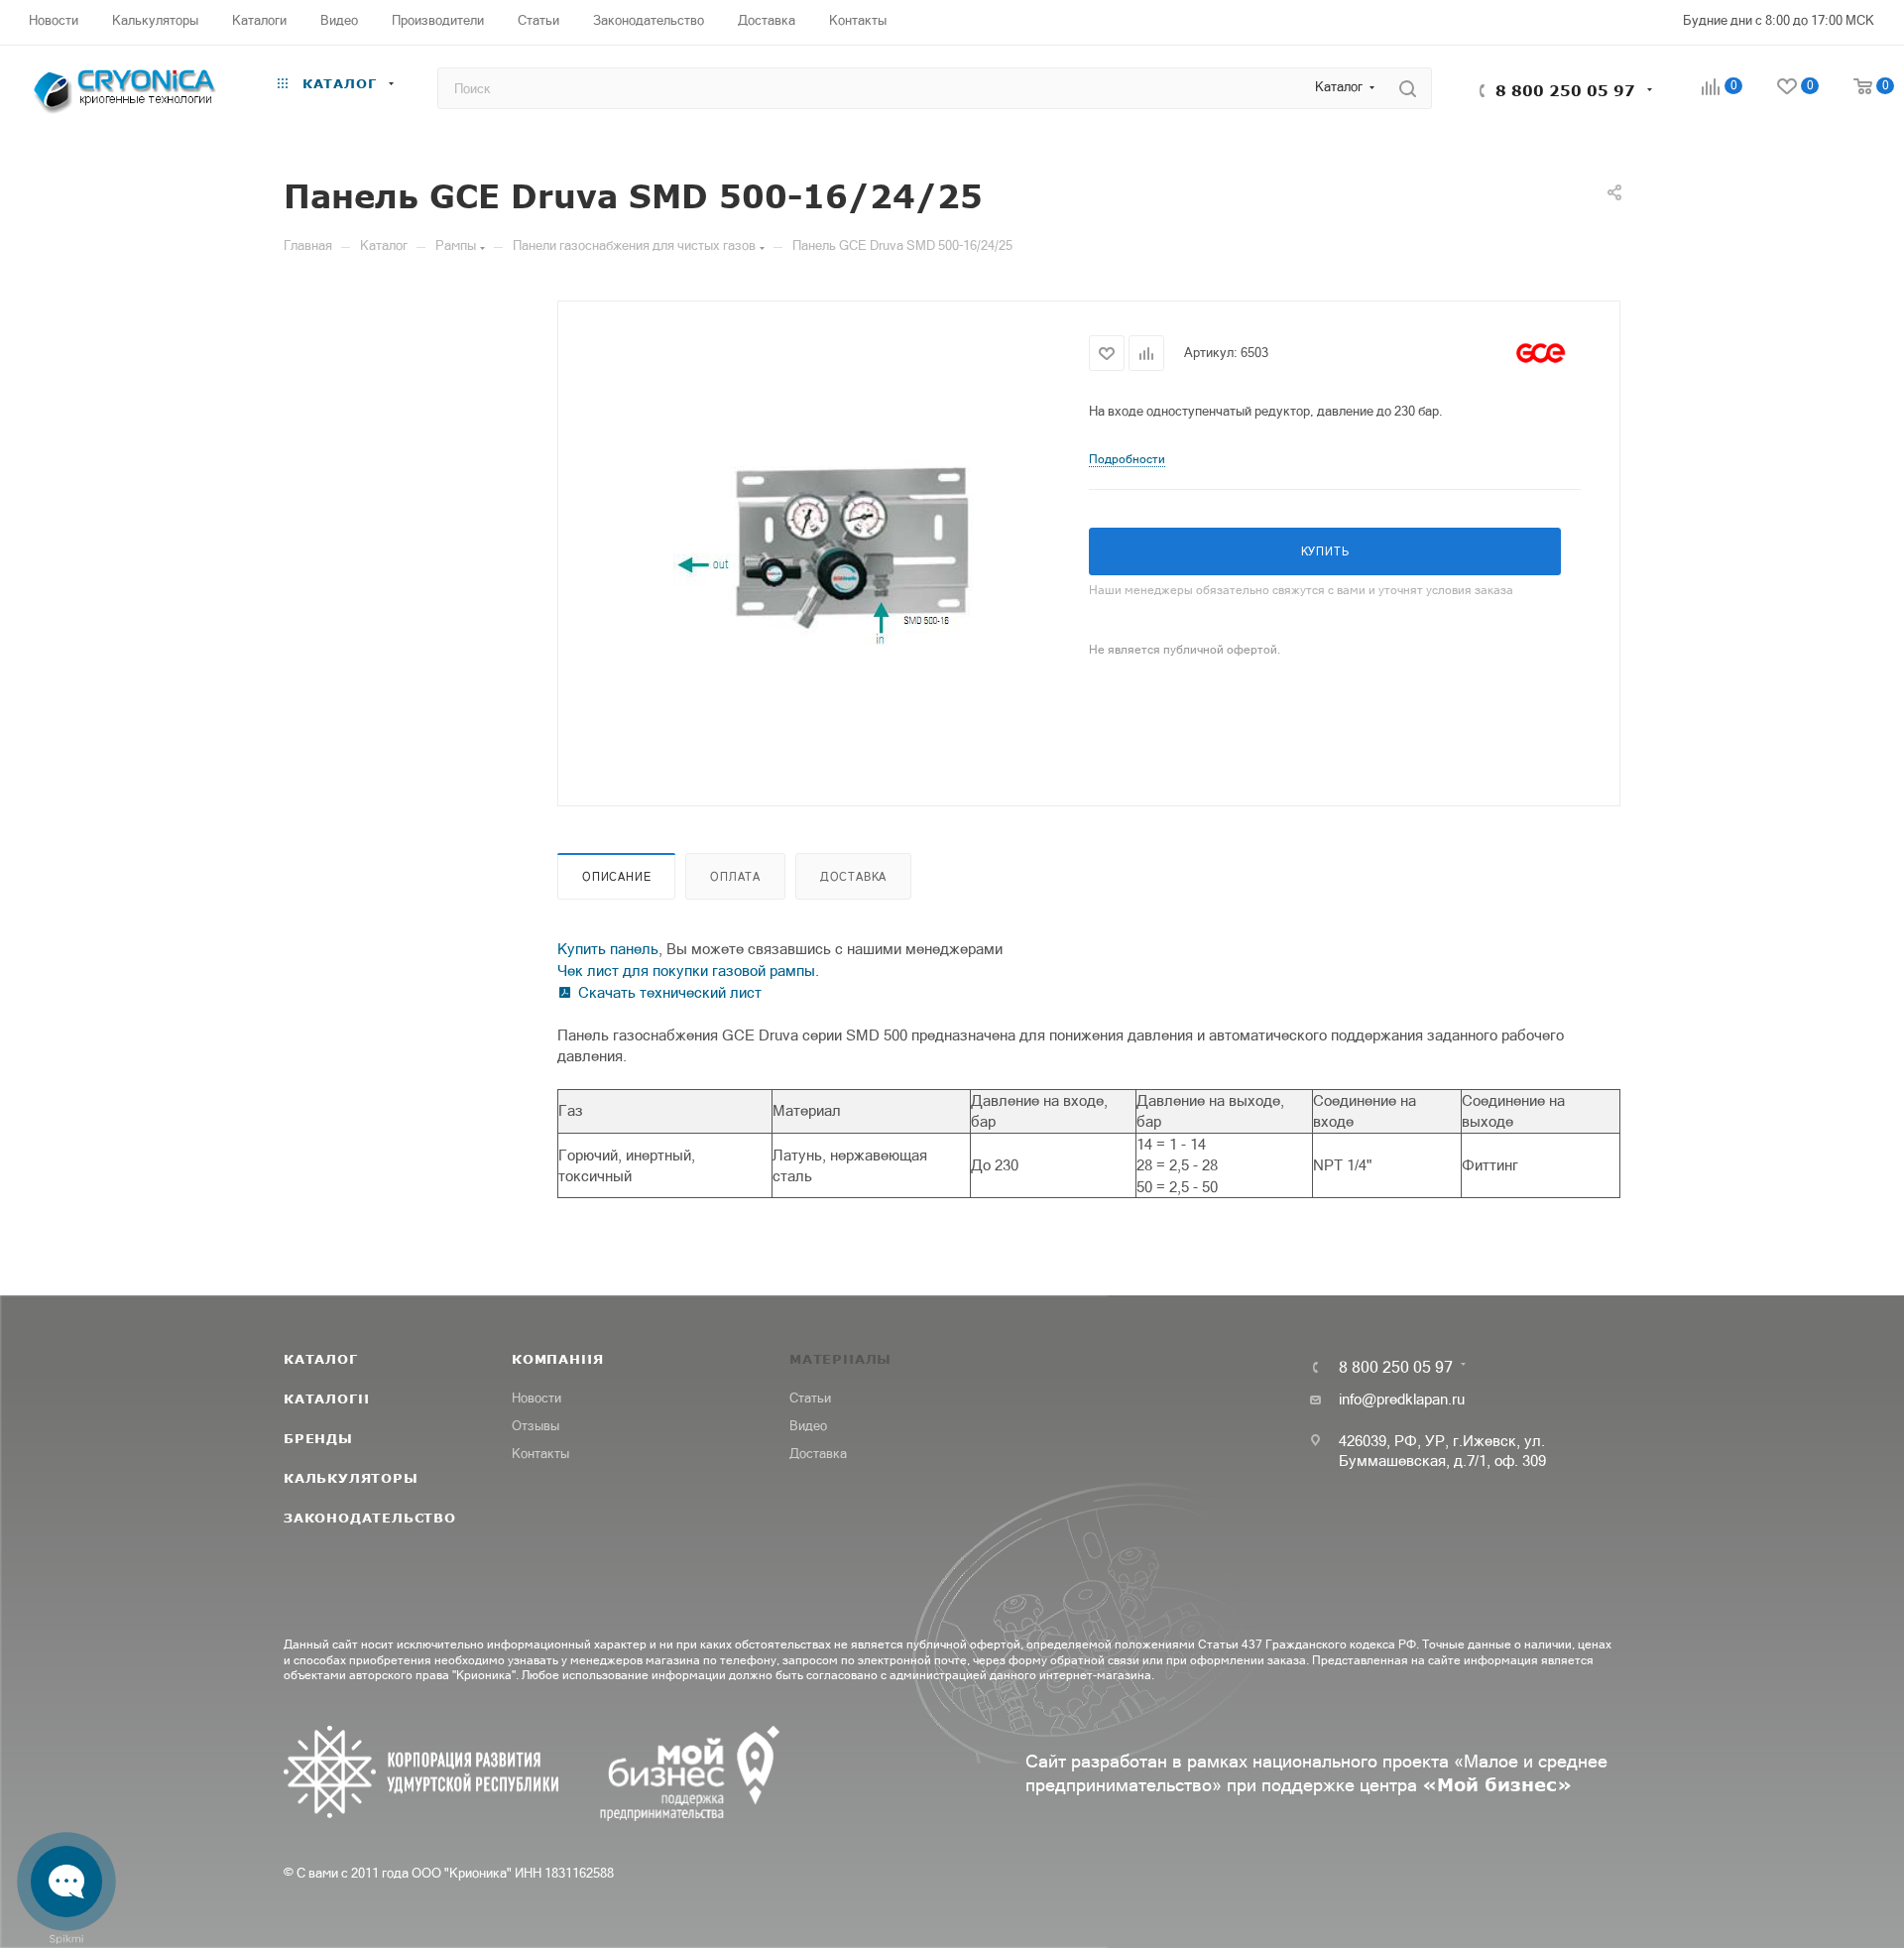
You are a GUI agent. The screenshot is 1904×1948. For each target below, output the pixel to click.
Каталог (321, 1359)
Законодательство (370, 1518)
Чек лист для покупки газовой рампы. (688, 971)
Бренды (318, 1438)
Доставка (853, 877)
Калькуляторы (351, 1478)
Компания (557, 1359)
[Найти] (1408, 88)
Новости (536, 1398)
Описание (616, 877)
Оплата (735, 877)
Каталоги (326, 1399)
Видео (808, 1426)
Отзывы (535, 1426)
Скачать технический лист (670, 992)
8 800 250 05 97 (1565, 90)
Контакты (540, 1454)
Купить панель (608, 949)
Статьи (810, 1398)
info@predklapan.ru (1402, 1399)
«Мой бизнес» (1497, 1784)
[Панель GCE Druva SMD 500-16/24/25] (824, 551)
